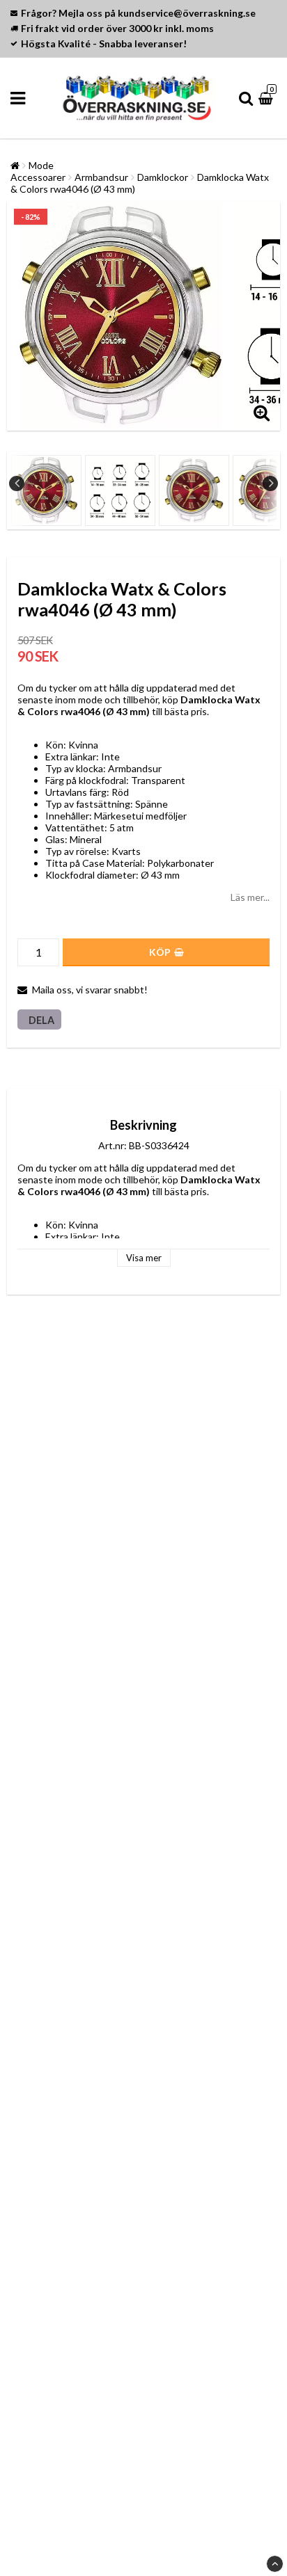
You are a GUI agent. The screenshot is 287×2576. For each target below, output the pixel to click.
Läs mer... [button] (250, 897)
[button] (267, 98)
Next (270, 483)
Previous (17, 483)
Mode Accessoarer (38, 171)
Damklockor (163, 177)
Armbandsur (101, 177)
